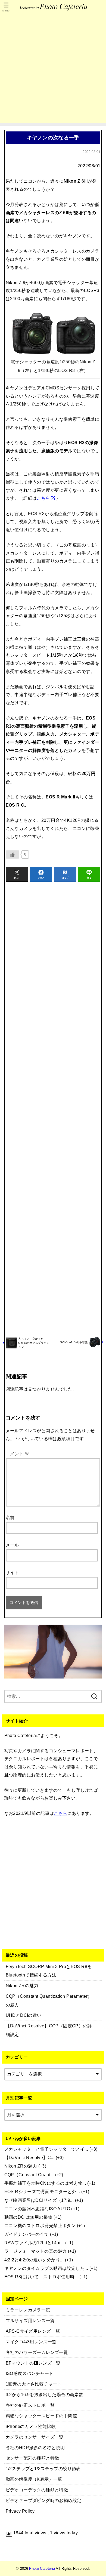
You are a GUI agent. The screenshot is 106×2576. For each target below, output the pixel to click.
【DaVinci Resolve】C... (29, 2157)
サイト (12, 1572)
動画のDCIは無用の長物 (28, 2217)
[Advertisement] (53, 70)
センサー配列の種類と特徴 (32, 2458)
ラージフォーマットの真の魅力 (36, 2251)
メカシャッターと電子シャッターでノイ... (46, 2149)
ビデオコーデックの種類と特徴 (37, 2490)
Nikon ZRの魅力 (21, 2166)
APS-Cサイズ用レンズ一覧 (33, 2331)
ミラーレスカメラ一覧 (28, 2310)
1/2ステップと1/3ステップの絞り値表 (43, 2469)
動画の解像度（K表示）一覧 (34, 2479)
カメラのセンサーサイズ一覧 (35, 2437)
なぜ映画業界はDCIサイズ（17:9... (39, 2200)
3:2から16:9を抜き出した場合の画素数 (45, 2394)
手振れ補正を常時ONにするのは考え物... (45, 2183)
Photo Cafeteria (42, 2569)
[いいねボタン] (13, 854)
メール (12, 1545)
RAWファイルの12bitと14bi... (34, 2243)
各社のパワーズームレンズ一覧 (37, 2352)
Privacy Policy (20, 2511)
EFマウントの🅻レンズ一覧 (33, 2363)
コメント (17, 1454)
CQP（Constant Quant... (29, 2175)
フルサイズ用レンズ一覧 (30, 2320)
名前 (10, 1517)
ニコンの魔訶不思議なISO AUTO (37, 2209)
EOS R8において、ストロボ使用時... (41, 2277)
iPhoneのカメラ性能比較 (31, 2426)
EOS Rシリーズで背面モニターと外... (42, 2191)
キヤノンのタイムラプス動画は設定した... (46, 2268)
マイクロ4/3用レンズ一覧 (31, 2342)
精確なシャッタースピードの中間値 (41, 2416)
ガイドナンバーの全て (27, 2234)
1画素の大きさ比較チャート (34, 2384)
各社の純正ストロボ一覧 (30, 2405)
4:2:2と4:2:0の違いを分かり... (34, 2260)
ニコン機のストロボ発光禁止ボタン (40, 2225)
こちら (43, 498)
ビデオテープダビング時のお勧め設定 (44, 2500)
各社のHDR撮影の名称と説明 (35, 2448)
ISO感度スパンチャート (30, 2373)
